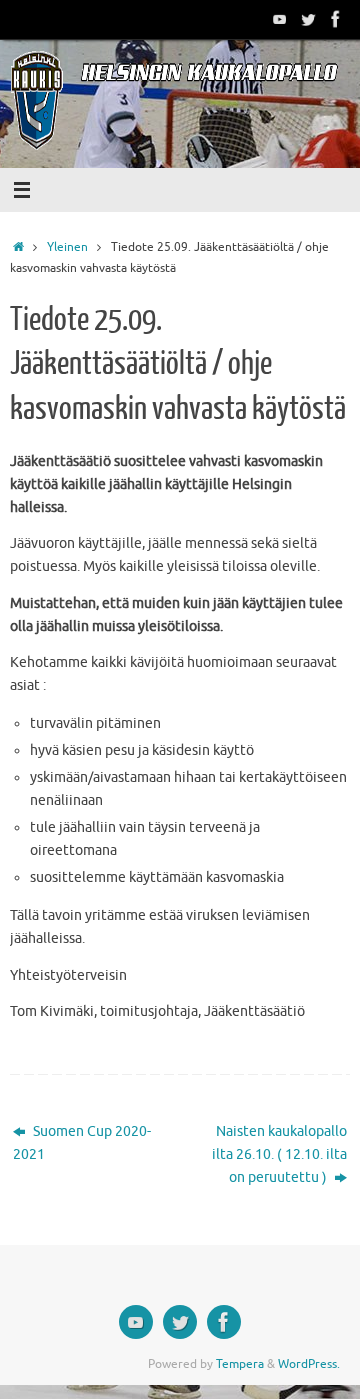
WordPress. (309, 1364)
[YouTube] (280, 19)
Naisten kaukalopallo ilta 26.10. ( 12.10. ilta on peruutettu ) (279, 1154)
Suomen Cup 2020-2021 (82, 1143)
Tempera (240, 1364)
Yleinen (67, 247)
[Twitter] (308, 19)
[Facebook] (336, 19)
